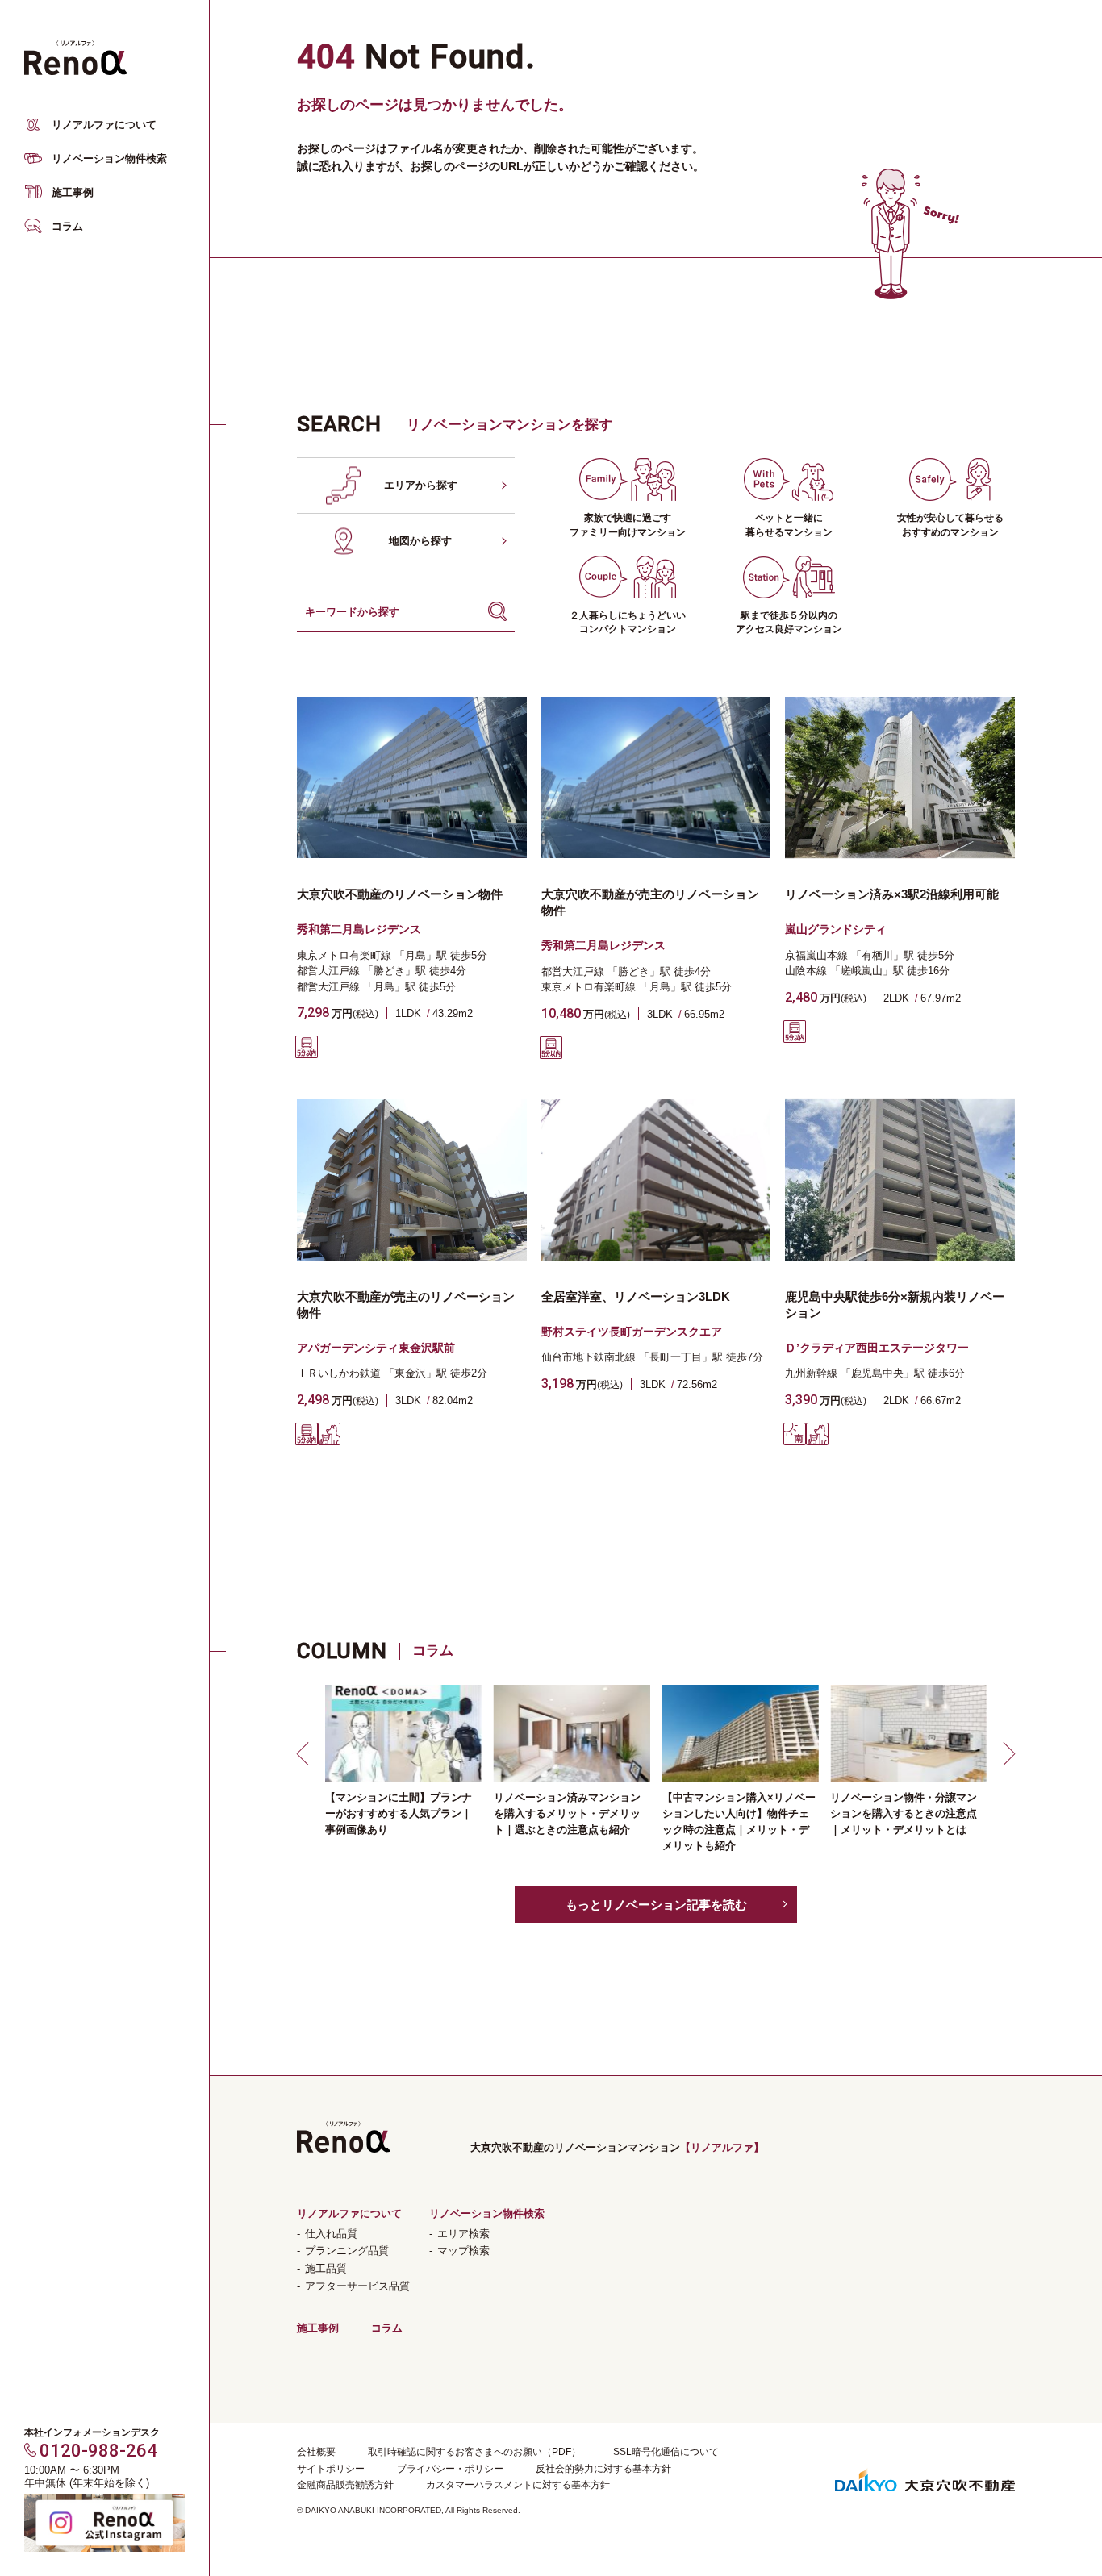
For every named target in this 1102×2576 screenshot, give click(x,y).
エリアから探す (421, 485)
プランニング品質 (347, 2251)
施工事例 (73, 192)
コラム (67, 226)
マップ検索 (463, 2251)
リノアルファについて (104, 125)
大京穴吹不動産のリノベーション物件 (400, 894)
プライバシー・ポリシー (450, 2469)
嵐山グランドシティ (836, 929)
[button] (305, 1753)
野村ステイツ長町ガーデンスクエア (632, 1332)
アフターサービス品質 (357, 2286)
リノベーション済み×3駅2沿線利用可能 (892, 894)
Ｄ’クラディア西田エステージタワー (877, 1348)
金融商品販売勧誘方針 (345, 2485)
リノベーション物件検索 (109, 158)
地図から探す (420, 541)
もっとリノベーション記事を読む (656, 1905)
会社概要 (316, 2452)
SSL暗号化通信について (666, 2452)
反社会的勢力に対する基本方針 (603, 2469)
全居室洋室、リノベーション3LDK (636, 1296)
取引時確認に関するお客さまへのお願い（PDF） (474, 2452)
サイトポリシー (331, 2469)
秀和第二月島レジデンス (359, 929)
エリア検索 (463, 2234)
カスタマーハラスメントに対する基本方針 (518, 2485)
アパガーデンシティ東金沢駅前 (376, 1348)
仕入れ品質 (331, 2234)
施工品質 (326, 2268)
